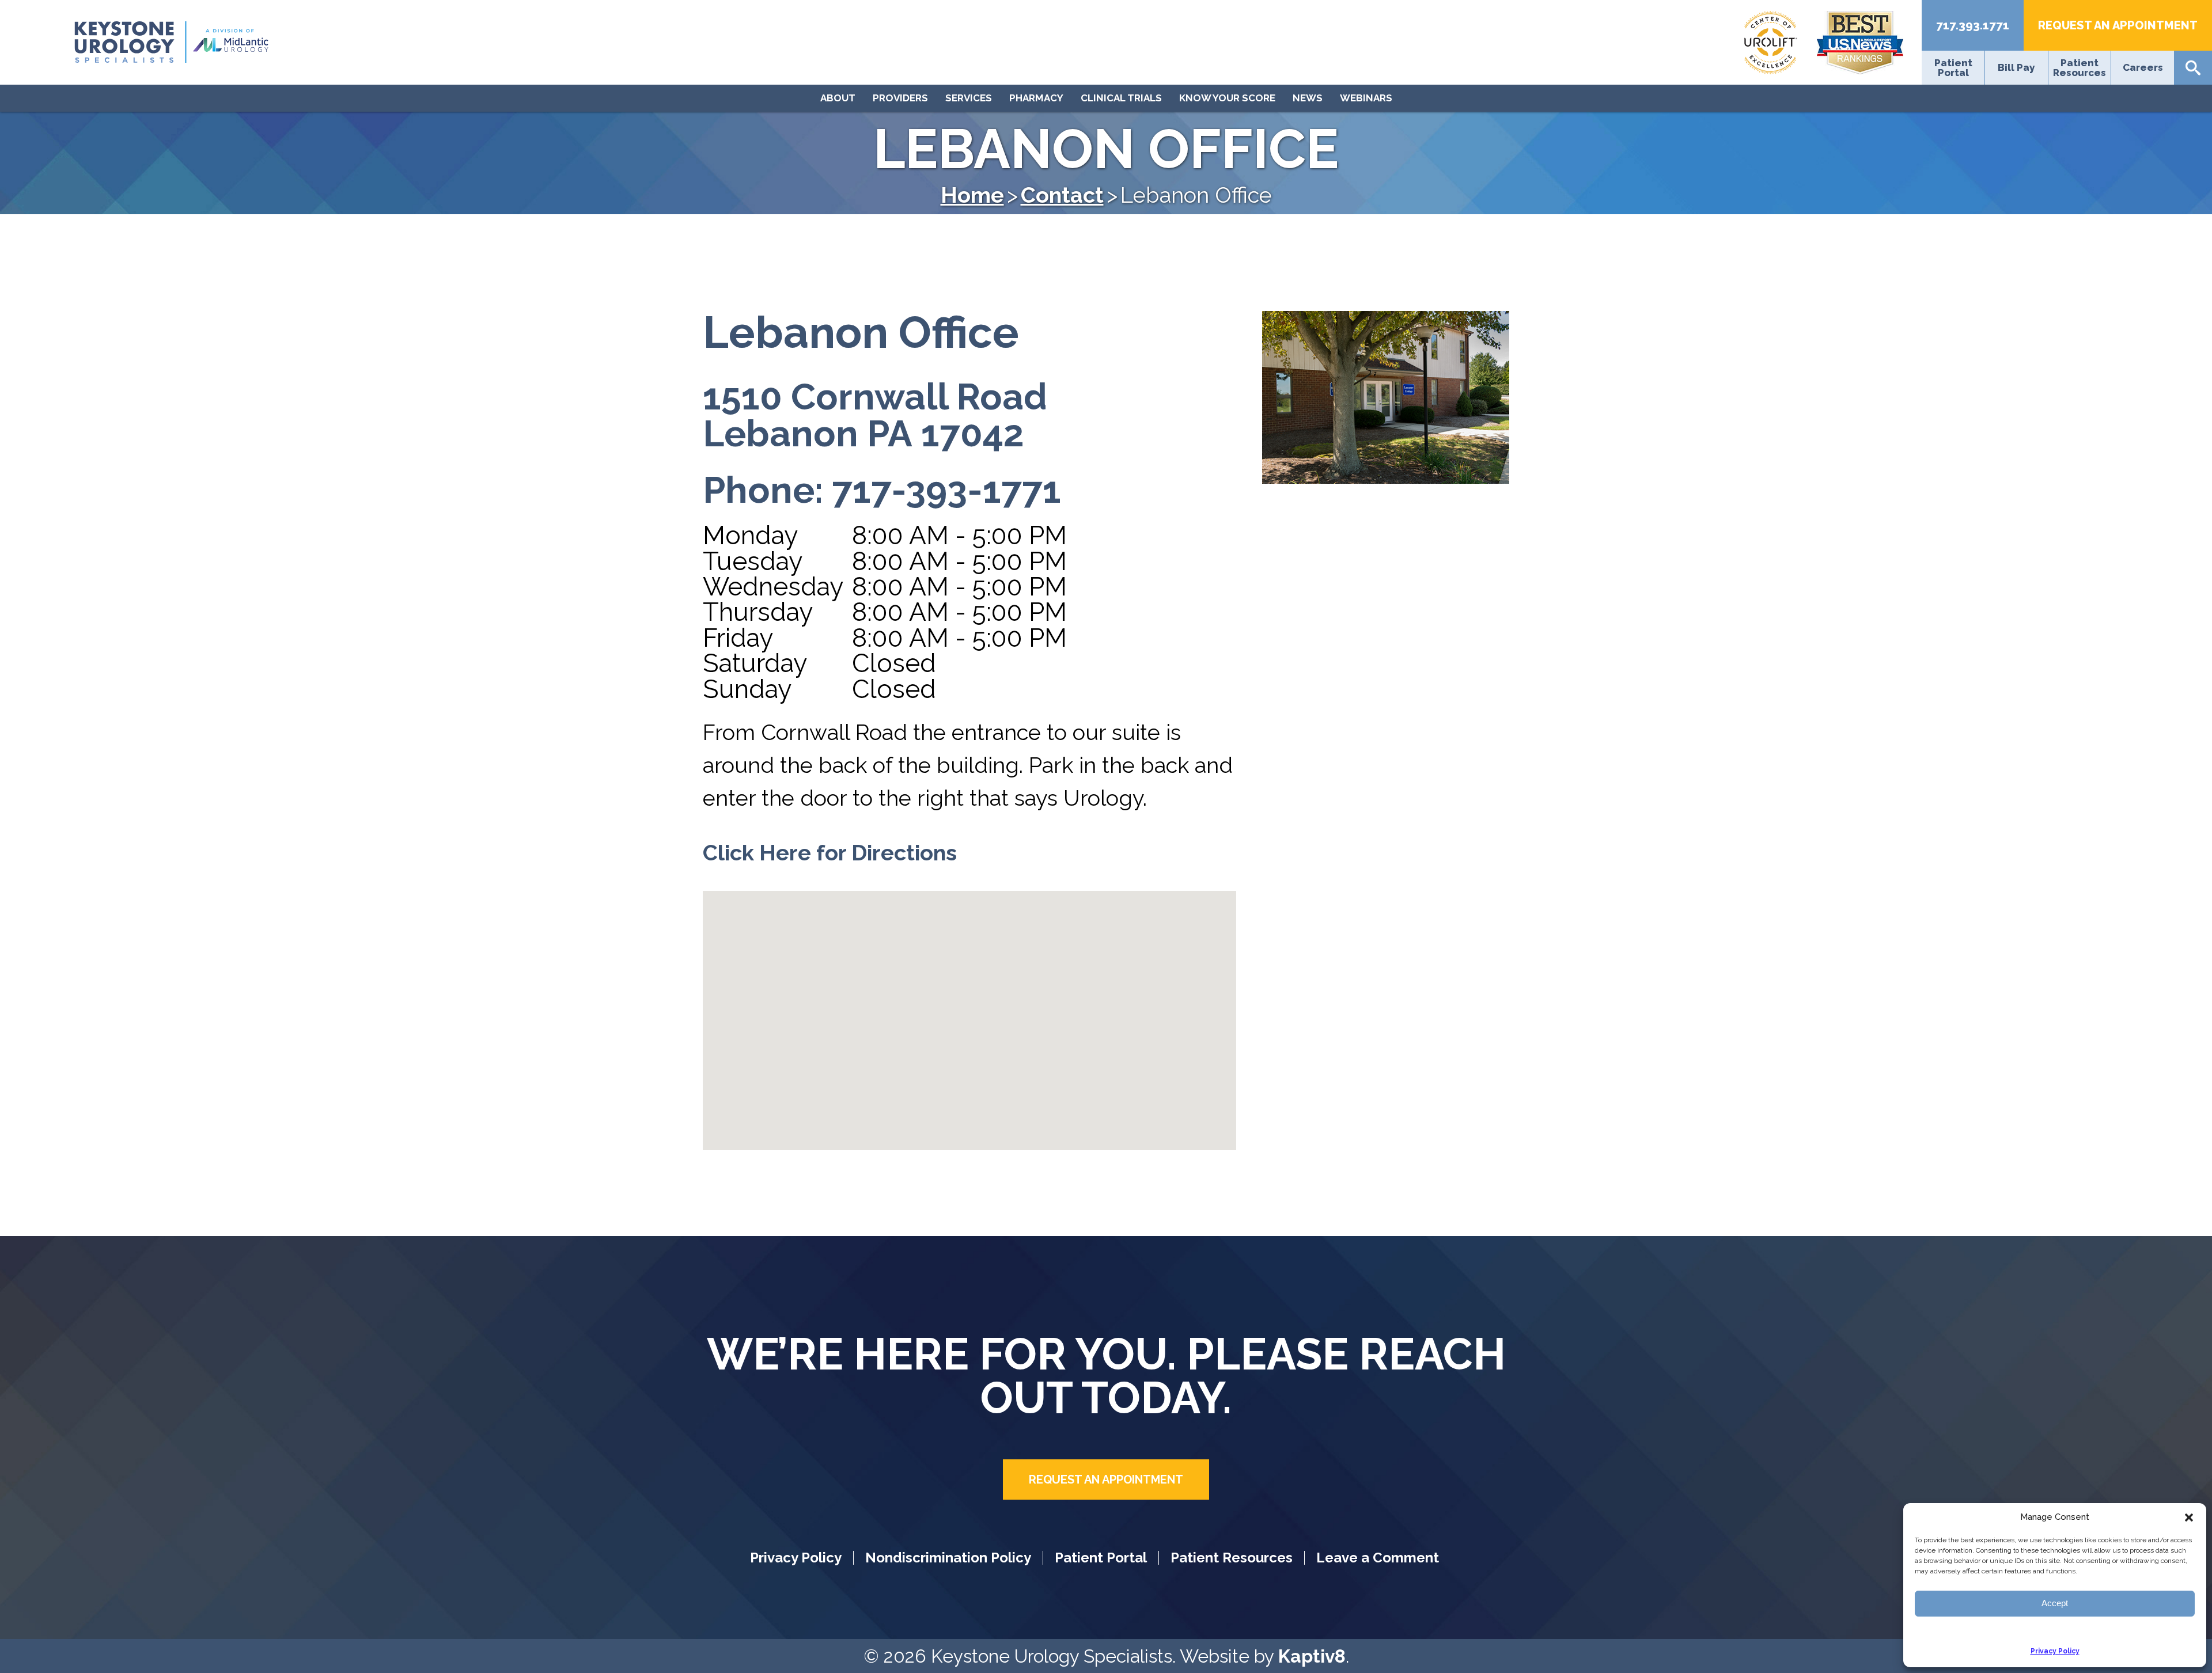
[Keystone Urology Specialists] (447, 42)
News (1308, 98)
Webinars (1366, 98)
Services (969, 98)
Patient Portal (1953, 68)
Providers (900, 98)
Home (972, 195)
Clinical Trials (1121, 98)
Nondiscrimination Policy (948, 1558)
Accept (2055, 1603)
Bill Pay (2016, 68)
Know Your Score (1227, 98)
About (838, 98)
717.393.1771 (1973, 25)
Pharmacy (1036, 98)
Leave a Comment (1378, 1558)
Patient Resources (2080, 68)
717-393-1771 (946, 490)
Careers (2143, 68)
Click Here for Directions (830, 853)
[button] (2189, 1518)
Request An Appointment (2118, 25)
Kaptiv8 (1312, 1656)
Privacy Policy (2055, 1651)
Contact (1062, 195)
